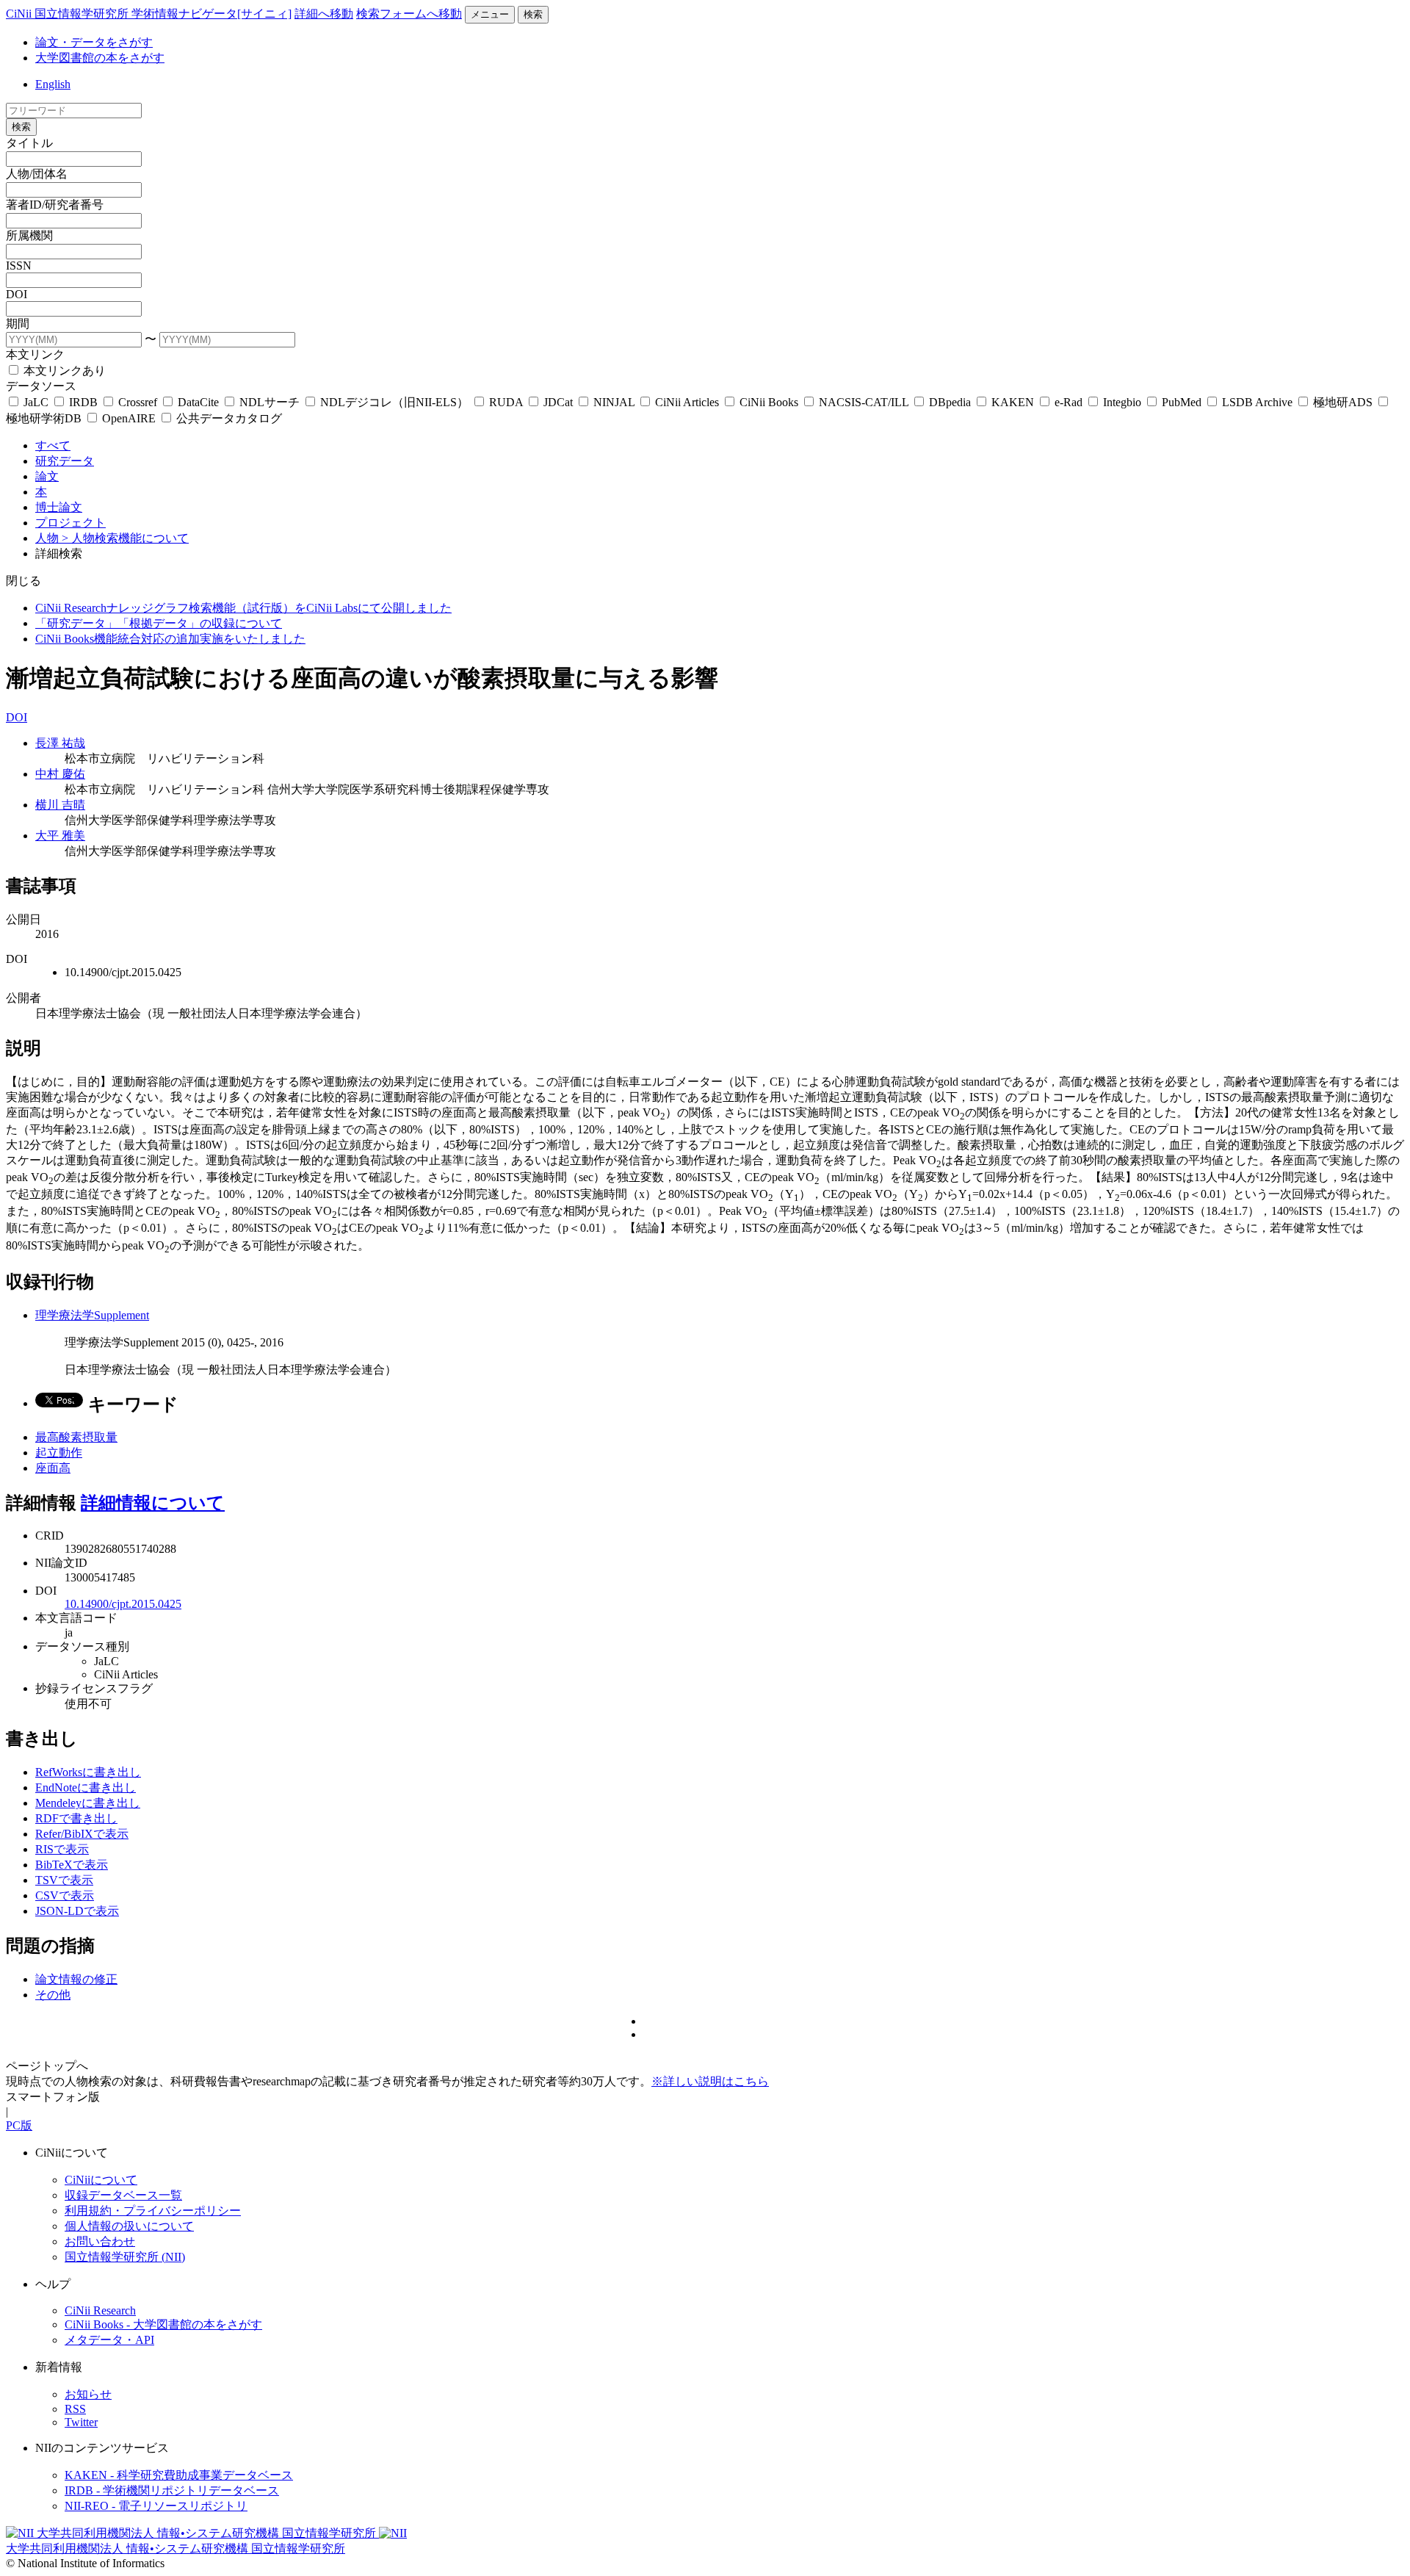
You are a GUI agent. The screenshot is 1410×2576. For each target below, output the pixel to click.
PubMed (1182, 402)
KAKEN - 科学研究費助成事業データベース (179, 2475)
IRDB (83, 402)
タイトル (29, 143)
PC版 (19, 2125)
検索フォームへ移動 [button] (409, 14)
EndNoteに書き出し (86, 1787)
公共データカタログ (228, 418)
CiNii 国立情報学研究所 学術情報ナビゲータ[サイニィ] (149, 14)
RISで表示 (62, 1849)
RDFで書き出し (76, 1818)
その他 (53, 1995)
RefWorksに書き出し (88, 1772)
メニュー (490, 14)
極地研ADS (1343, 402)
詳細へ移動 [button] (324, 14)
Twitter (81, 2422)
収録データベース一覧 (123, 2195)
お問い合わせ (100, 2241)
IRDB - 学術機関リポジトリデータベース (172, 2490)
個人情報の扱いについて (129, 2226)
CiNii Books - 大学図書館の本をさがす (163, 2324)
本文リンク (35, 354)
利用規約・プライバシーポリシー (153, 2211)
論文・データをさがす (94, 42)
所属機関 (29, 235)
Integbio (1122, 402)
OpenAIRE (129, 418)
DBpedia (950, 402)
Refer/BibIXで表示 (82, 1834)
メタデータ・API (109, 2340)
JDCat (558, 402)
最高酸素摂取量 (76, 1437)
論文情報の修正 (76, 1979)
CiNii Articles (687, 402)
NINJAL (614, 402)
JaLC (36, 402)
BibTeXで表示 (72, 1865)
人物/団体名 (37, 174)
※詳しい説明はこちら (710, 2081)
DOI (17, 294)
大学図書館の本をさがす (100, 58)
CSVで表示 (65, 1895)
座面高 (53, 1468)
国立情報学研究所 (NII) (125, 2257)
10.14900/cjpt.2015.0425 (123, 1604)
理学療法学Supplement (92, 1315)
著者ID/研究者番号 (55, 205)
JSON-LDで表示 (77, 1911)
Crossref (138, 402)
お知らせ (88, 2394)
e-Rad (1069, 402)
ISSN (19, 266)
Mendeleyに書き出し (88, 1803)
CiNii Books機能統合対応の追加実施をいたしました (170, 639)
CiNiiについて (101, 2180)
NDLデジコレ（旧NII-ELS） (394, 402)
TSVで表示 (64, 1880)
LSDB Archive (1257, 402)
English (53, 84)
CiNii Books (769, 402)
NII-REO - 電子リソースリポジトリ (156, 2506)
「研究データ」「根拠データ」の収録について (159, 623)
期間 (18, 324)
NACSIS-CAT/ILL (864, 402)
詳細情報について (153, 1503)
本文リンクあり (63, 371)
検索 (533, 14)
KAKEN (1013, 402)
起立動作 (59, 1453)
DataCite (198, 402)
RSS (75, 2409)
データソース (41, 386)
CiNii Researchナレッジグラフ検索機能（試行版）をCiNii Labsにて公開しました (243, 608)
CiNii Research (100, 2310)
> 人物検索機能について (125, 538)
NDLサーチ (270, 402)
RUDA (506, 402)
